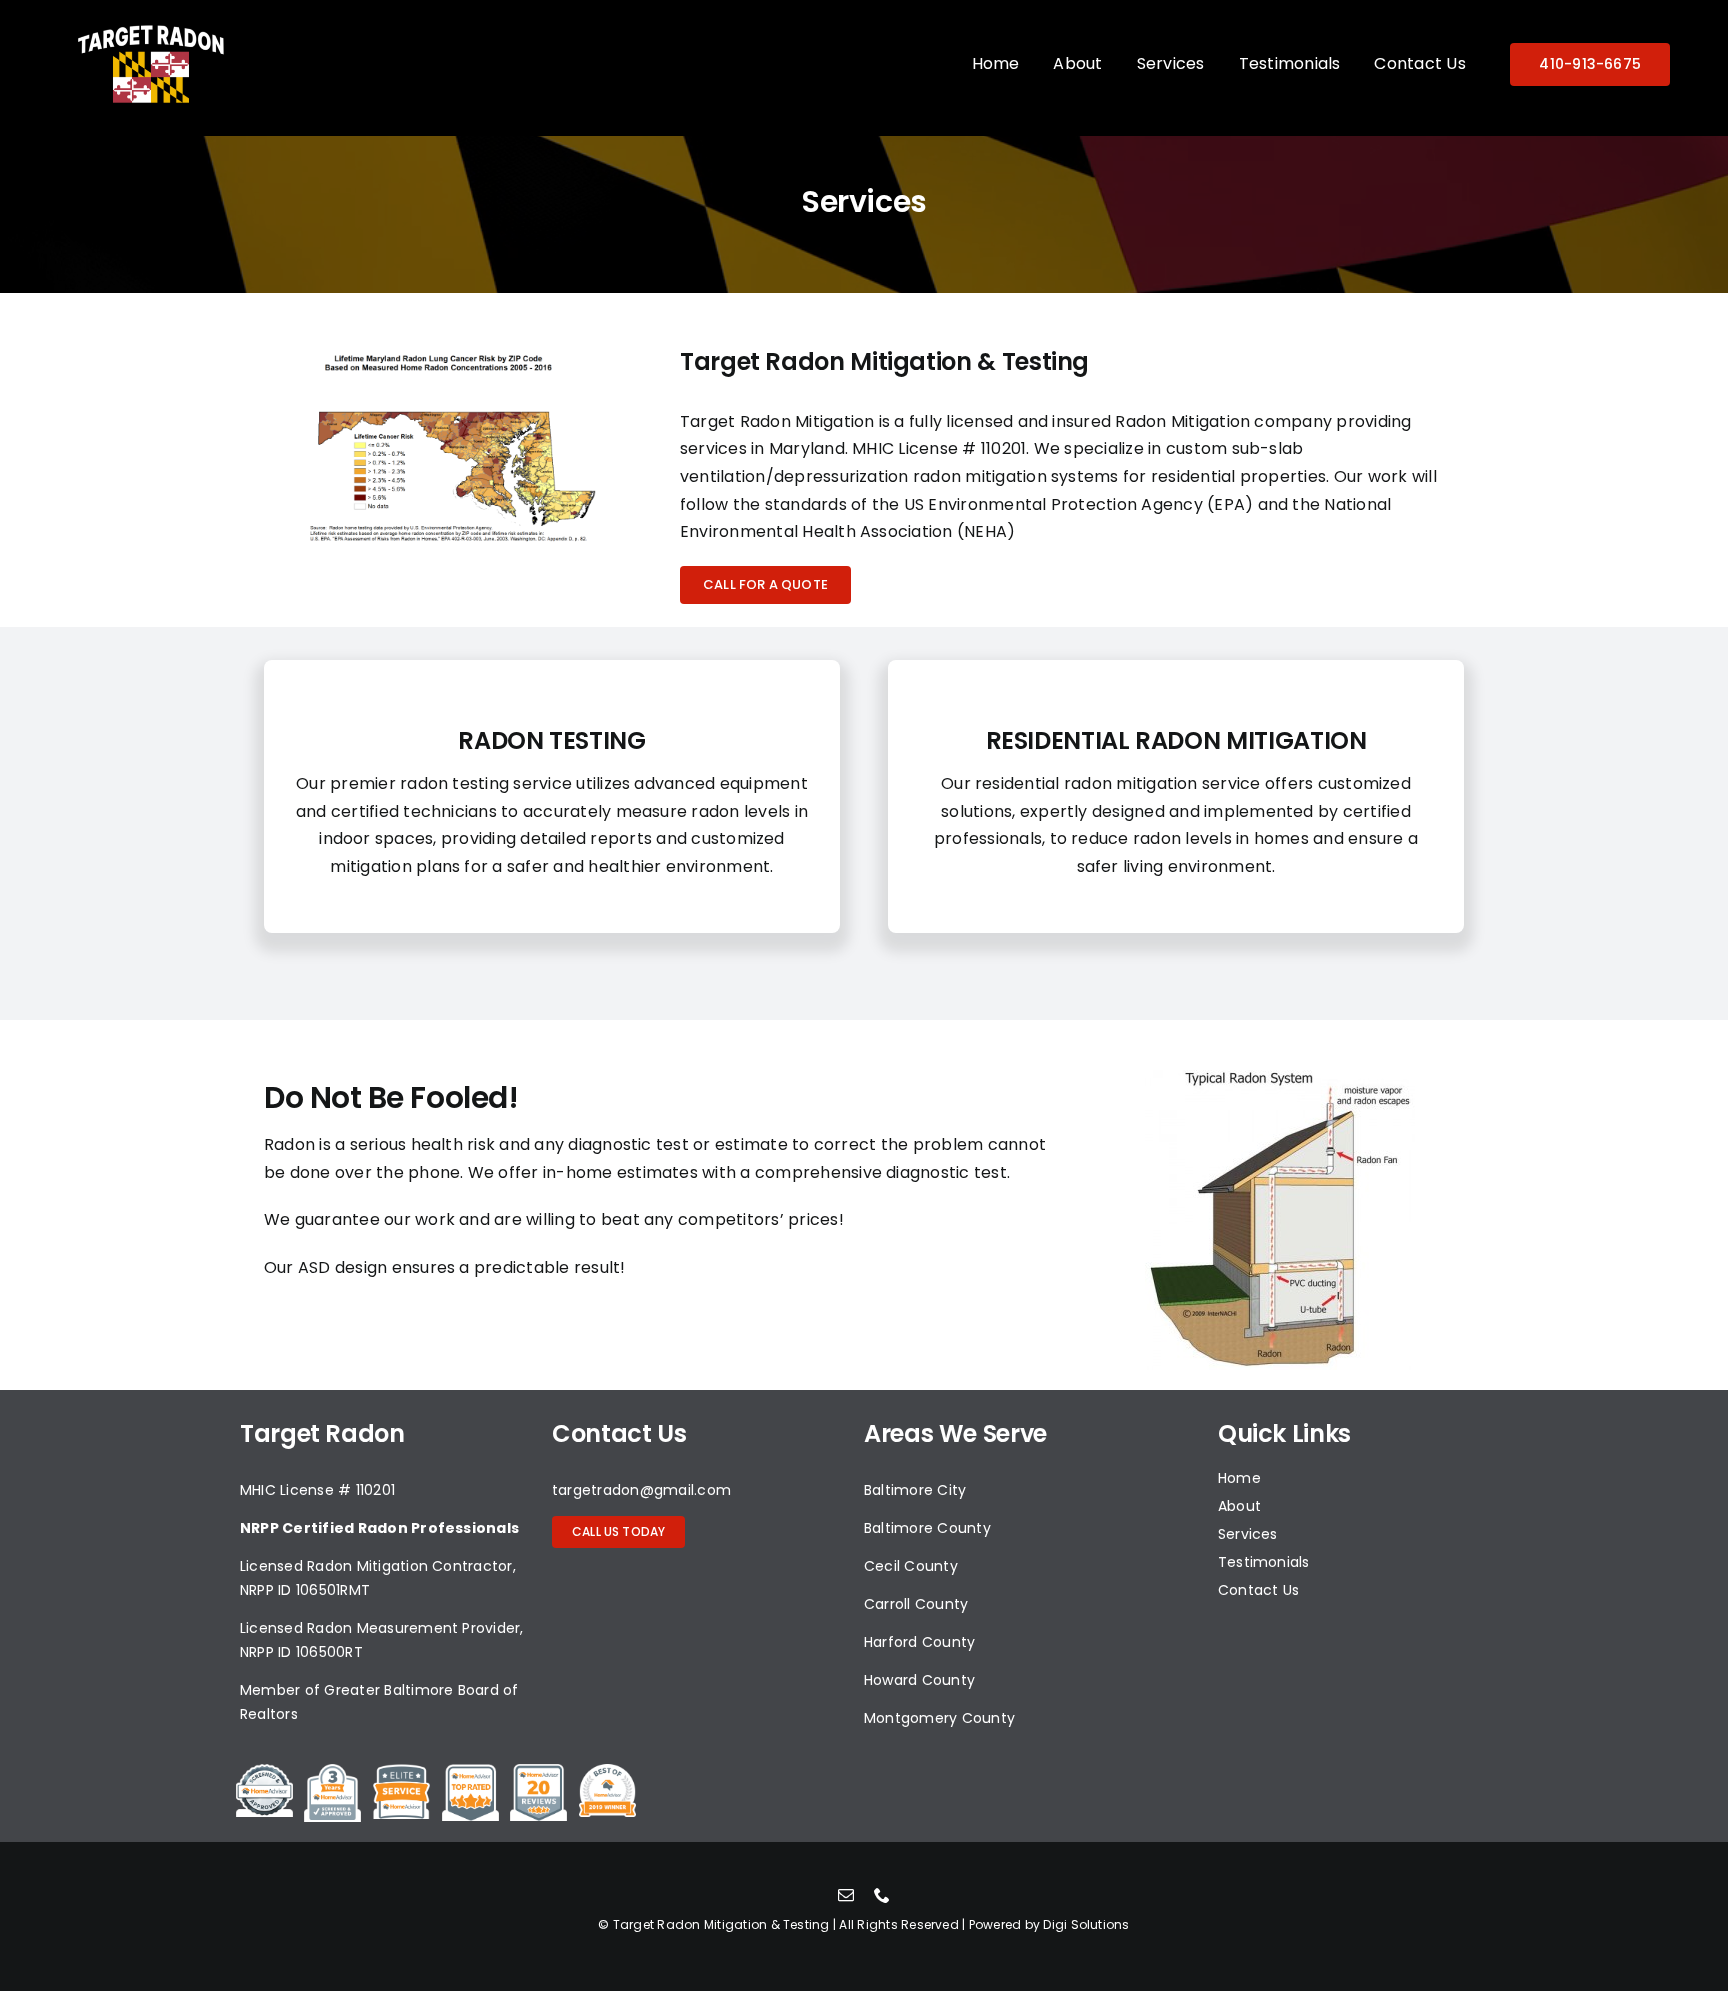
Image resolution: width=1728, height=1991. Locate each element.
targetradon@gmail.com (641, 1490)
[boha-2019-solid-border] (607, 1771)
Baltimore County (927, 1528)
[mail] (846, 1895)
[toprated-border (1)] (470, 1771)
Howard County (919, 1680)
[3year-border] (332, 1771)
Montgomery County (939, 1718)
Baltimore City (915, 1490)
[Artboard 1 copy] (151, 28)
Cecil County (911, 1566)
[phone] (882, 1895)
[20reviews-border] (538, 1771)
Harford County (919, 1642)
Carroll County (916, 1604)
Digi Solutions (1086, 1924)
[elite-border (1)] (401, 1771)
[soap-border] (264, 1771)
